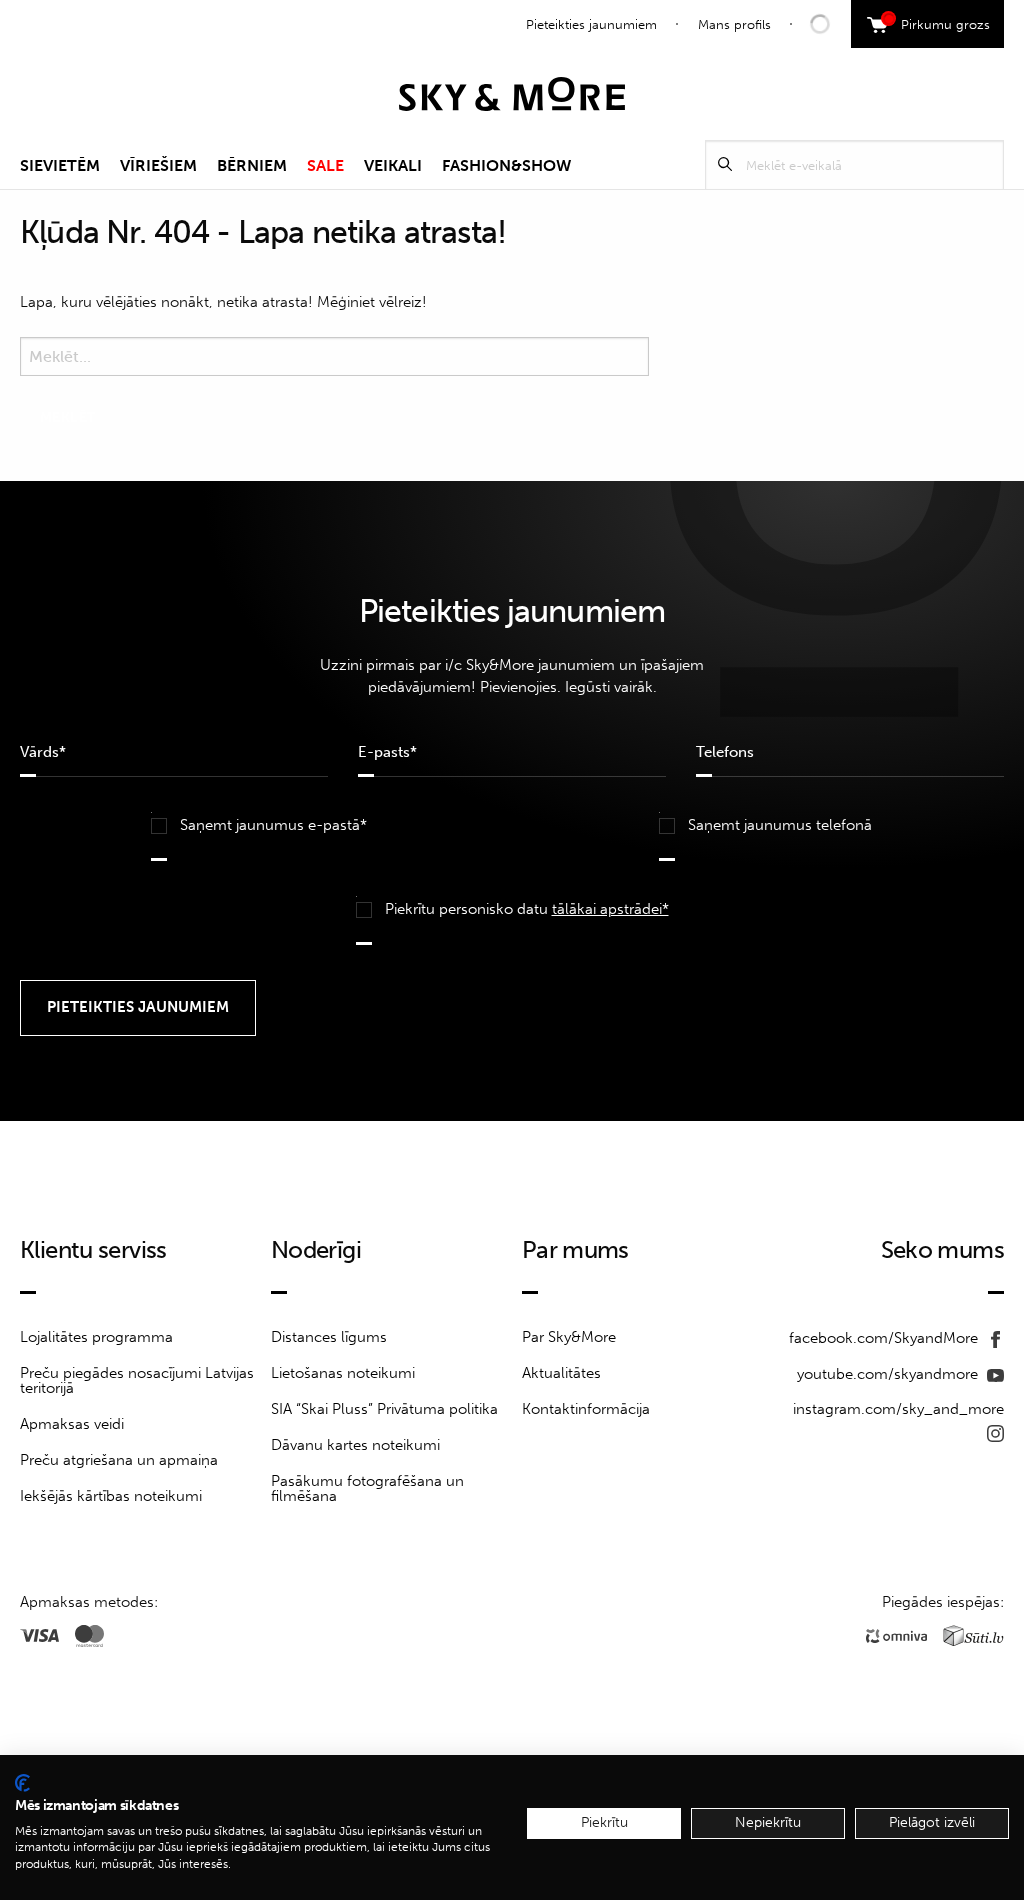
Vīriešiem (158, 165)
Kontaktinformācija (586, 1409)
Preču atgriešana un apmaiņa (119, 1460)
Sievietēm (60, 165)
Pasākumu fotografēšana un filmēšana (367, 1488)
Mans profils (734, 24)
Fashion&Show (506, 165)
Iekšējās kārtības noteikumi (111, 1496)
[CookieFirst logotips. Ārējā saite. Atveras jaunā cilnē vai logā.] (22, 1783)
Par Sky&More (569, 1337)
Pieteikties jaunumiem (591, 24)
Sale (325, 165)
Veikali (393, 165)
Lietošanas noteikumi (343, 1373)
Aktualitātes (561, 1373)
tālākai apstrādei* (610, 909)
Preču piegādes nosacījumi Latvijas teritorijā (137, 1380)
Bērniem (252, 165)
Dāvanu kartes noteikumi (355, 1445)
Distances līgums (329, 1337)
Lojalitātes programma (96, 1337)
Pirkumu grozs (938, 22)
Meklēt (725, 164)
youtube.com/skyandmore (889, 1374)
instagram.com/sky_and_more (898, 1409)
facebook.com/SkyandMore (885, 1338)
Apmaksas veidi (72, 1424)
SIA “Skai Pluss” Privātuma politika (384, 1409)
